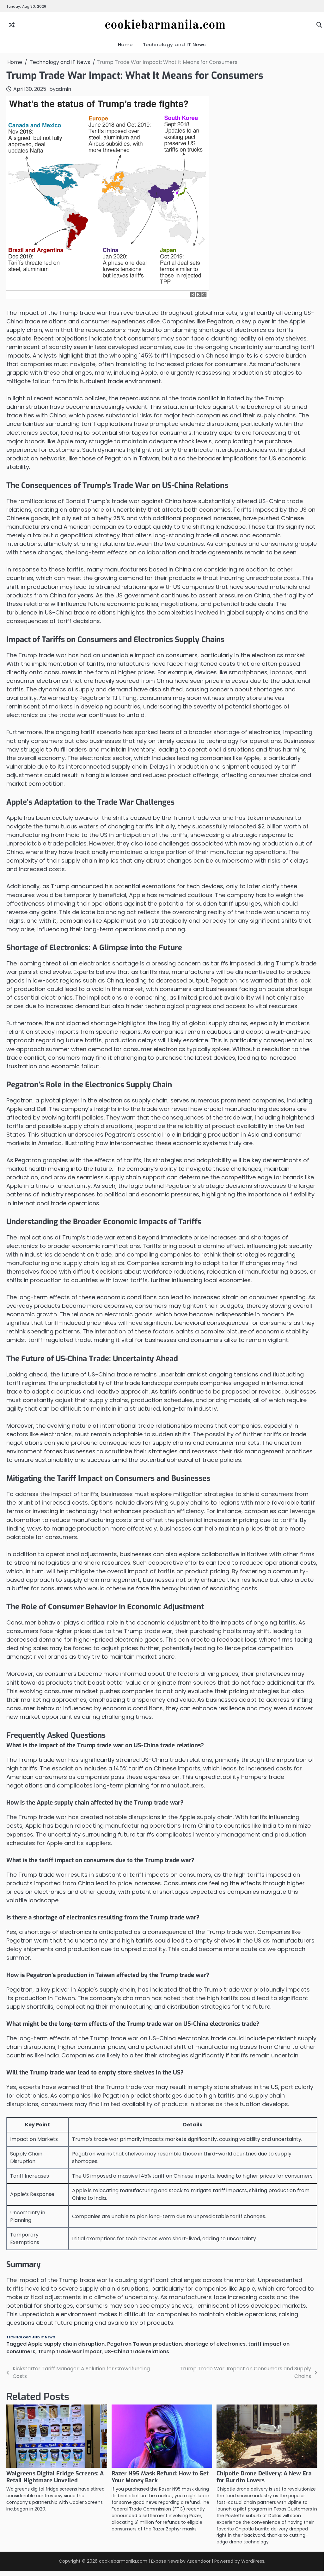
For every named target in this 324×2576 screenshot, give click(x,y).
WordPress (253, 2561)
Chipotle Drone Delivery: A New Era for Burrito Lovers (264, 2477)
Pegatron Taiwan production (144, 2344)
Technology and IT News (174, 44)
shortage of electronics (215, 2344)
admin (63, 89)
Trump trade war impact (70, 2351)
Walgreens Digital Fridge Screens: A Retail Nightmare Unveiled (55, 2477)
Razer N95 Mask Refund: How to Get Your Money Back (160, 2477)
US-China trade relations (137, 2351)
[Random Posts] (12, 25)
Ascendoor (199, 2561)
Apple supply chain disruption (66, 2344)
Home (125, 44)
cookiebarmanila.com (165, 25)
